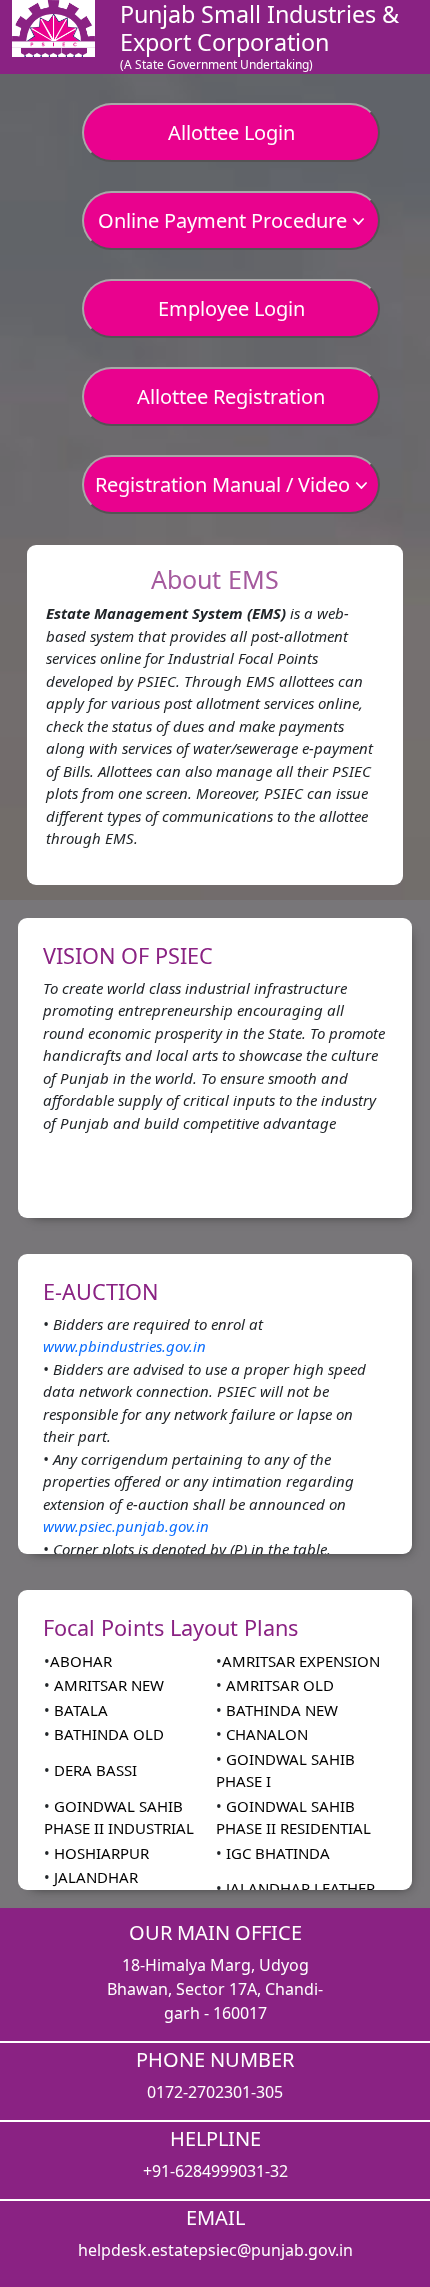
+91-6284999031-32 (215, 2171)
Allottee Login (231, 132)
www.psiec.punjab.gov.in (126, 1526)
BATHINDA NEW (280, 1710)
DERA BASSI (93, 1770)
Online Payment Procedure (225, 220)
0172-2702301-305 (215, 2092)
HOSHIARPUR (99, 1853)
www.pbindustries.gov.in (124, 1346)
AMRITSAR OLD (278, 1685)
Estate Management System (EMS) (166, 613)
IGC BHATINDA (276, 1853)
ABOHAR (81, 1661)
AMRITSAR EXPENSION (301, 1661)
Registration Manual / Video (225, 484)
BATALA (79, 1710)
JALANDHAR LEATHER (298, 1888)
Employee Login (231, 308)
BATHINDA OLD (107, 1734)
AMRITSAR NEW (107, 1685)
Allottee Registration (231, 396)
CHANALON (265, 1734)
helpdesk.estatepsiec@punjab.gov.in (215, 2250)
